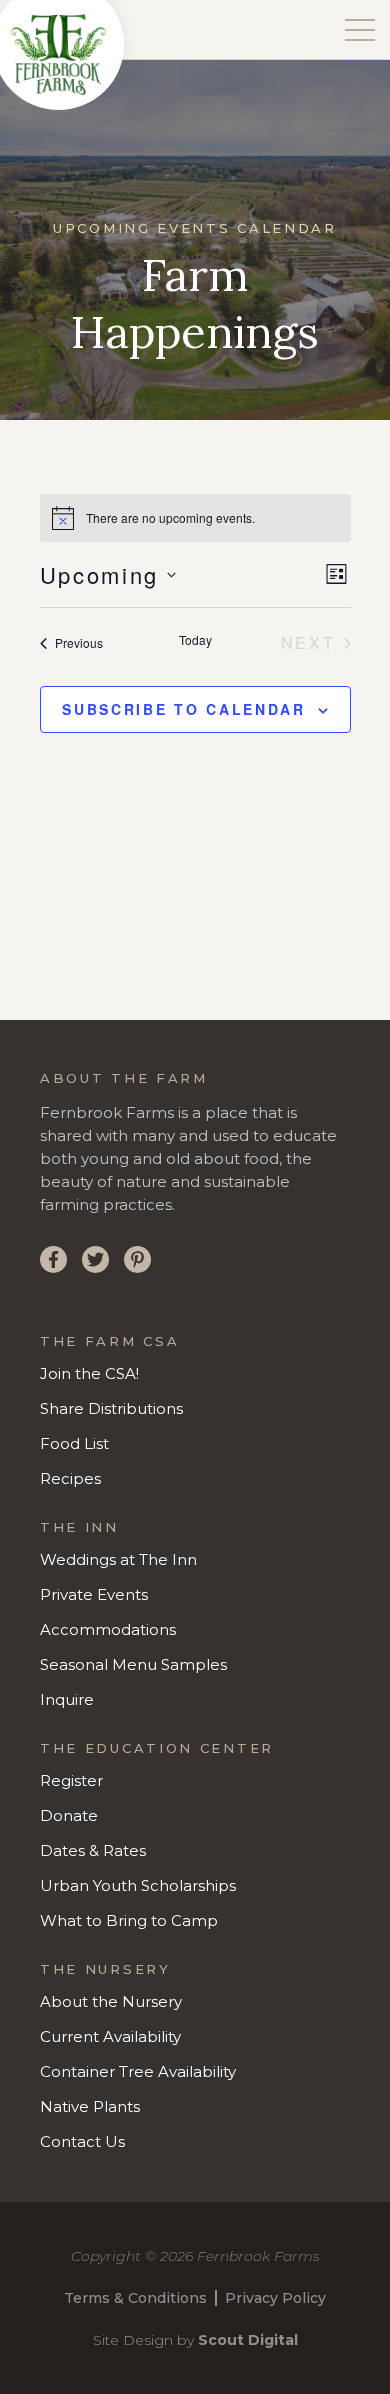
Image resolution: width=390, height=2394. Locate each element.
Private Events (94, 1594)
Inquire (67, 1699)
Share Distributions (111, 1408)
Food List (74, 1443)
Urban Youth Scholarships (138, 1885)
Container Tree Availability (138, 2071)
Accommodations (108, 1629)
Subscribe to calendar (184, 709)
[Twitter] (95, 1259)
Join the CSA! (89, 1373)
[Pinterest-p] (137, 1259)
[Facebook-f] (53, 1259)
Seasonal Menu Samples (133, 1664)
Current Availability (110, 2036)
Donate (69, 1815)
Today (195, 640)
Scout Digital (248, 2340)
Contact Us (82, 2141)
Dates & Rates (93, 1850)
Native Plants (90, 2106)
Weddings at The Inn (118, 1559)
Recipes (70, 1478)
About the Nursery (111, 2001)
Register (71, 1780)
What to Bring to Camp (129, 1920)
